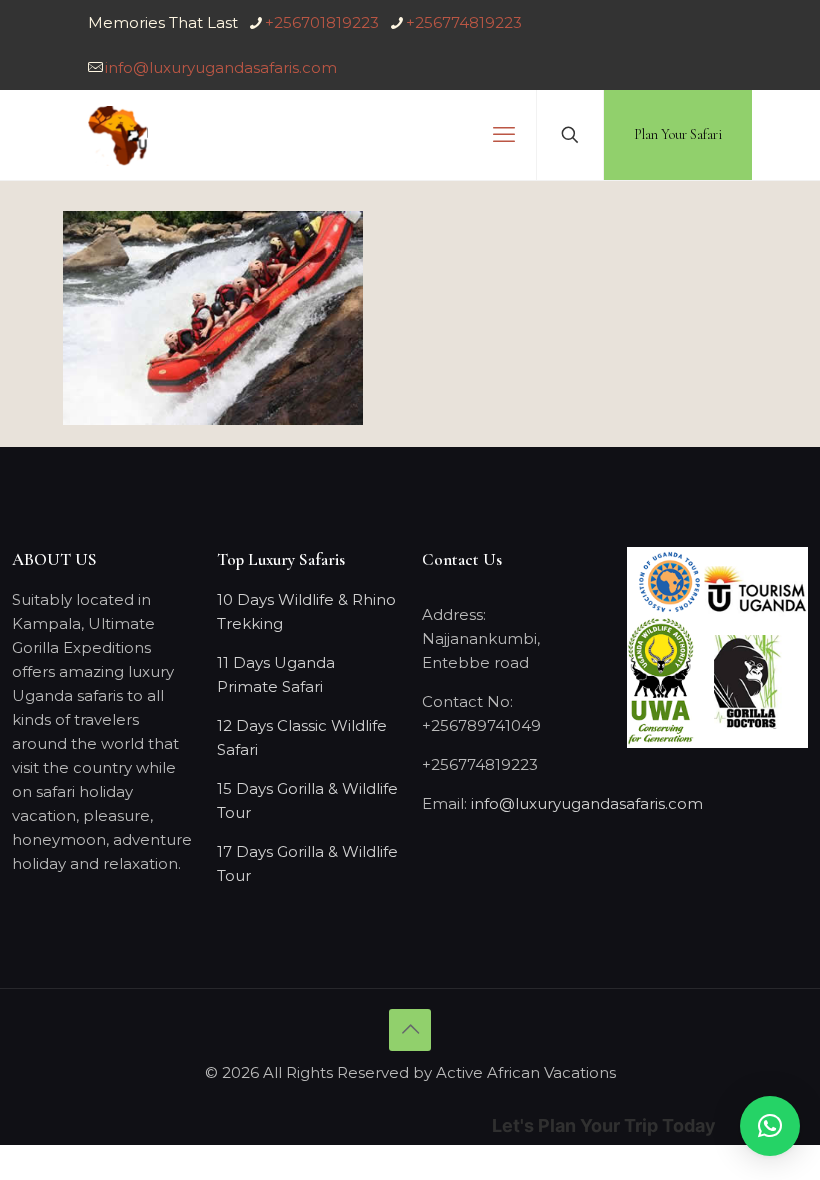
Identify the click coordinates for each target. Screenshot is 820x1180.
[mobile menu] (504, 135)
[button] (770, 1126)
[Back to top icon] (410, 1030)
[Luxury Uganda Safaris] (118, 135)
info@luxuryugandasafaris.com (221, 67)
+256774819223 (464, 22)
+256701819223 (322, 22)
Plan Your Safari (678, 134)
